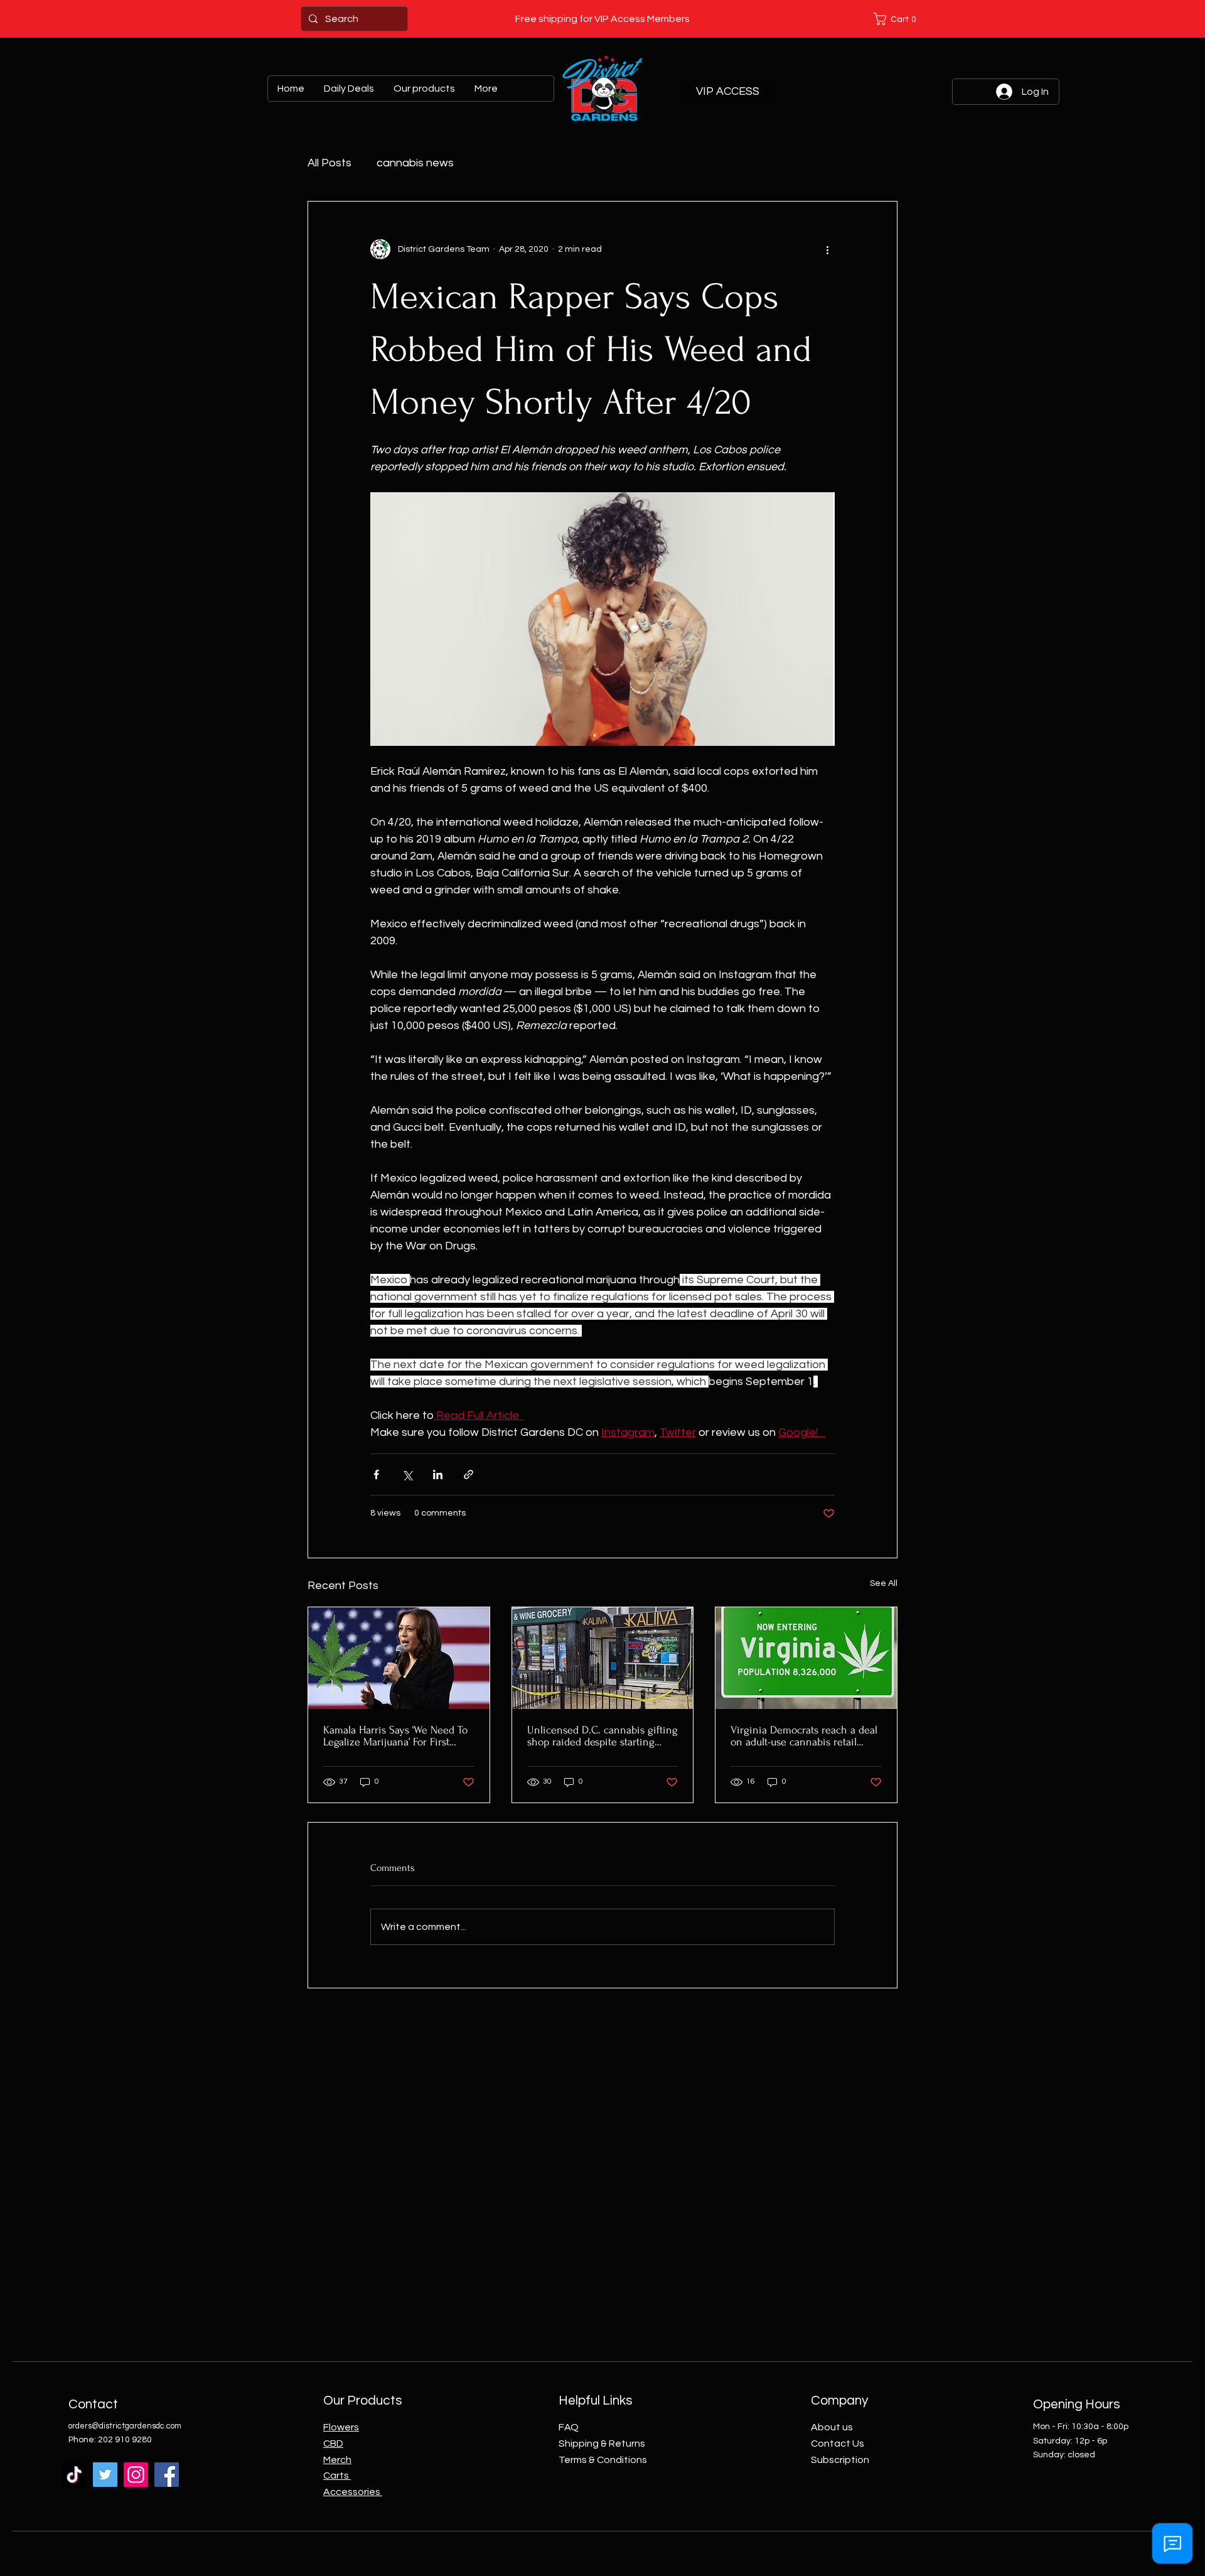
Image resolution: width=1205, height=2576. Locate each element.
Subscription (840, 2460)
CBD (333, 2444)
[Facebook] (167, 2475)
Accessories (353, 2492)
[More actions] (827, 249)
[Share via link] (469, 1474)
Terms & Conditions (603, 2460)
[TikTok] (74, 2475)
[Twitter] (105, 2475)
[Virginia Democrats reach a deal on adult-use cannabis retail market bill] (806, 1658)
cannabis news (415, 163)
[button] (897, 19)
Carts (337, 2476)
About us (832, 2427)
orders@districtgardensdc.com (125, 2426)
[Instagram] (136, 2475)
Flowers (341, 2427)
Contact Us (838, 2444)
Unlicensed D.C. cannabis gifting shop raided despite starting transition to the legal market (602, 1736)
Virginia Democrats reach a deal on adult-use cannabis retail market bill (804, 1736)
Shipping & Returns (602, 2444)
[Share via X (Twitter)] (407, 1474)
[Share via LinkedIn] (438, 1474)
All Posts (329, 163)
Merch (337, 2460)
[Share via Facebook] (376, 1474)
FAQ (569, 2427)
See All (884, 1583)
